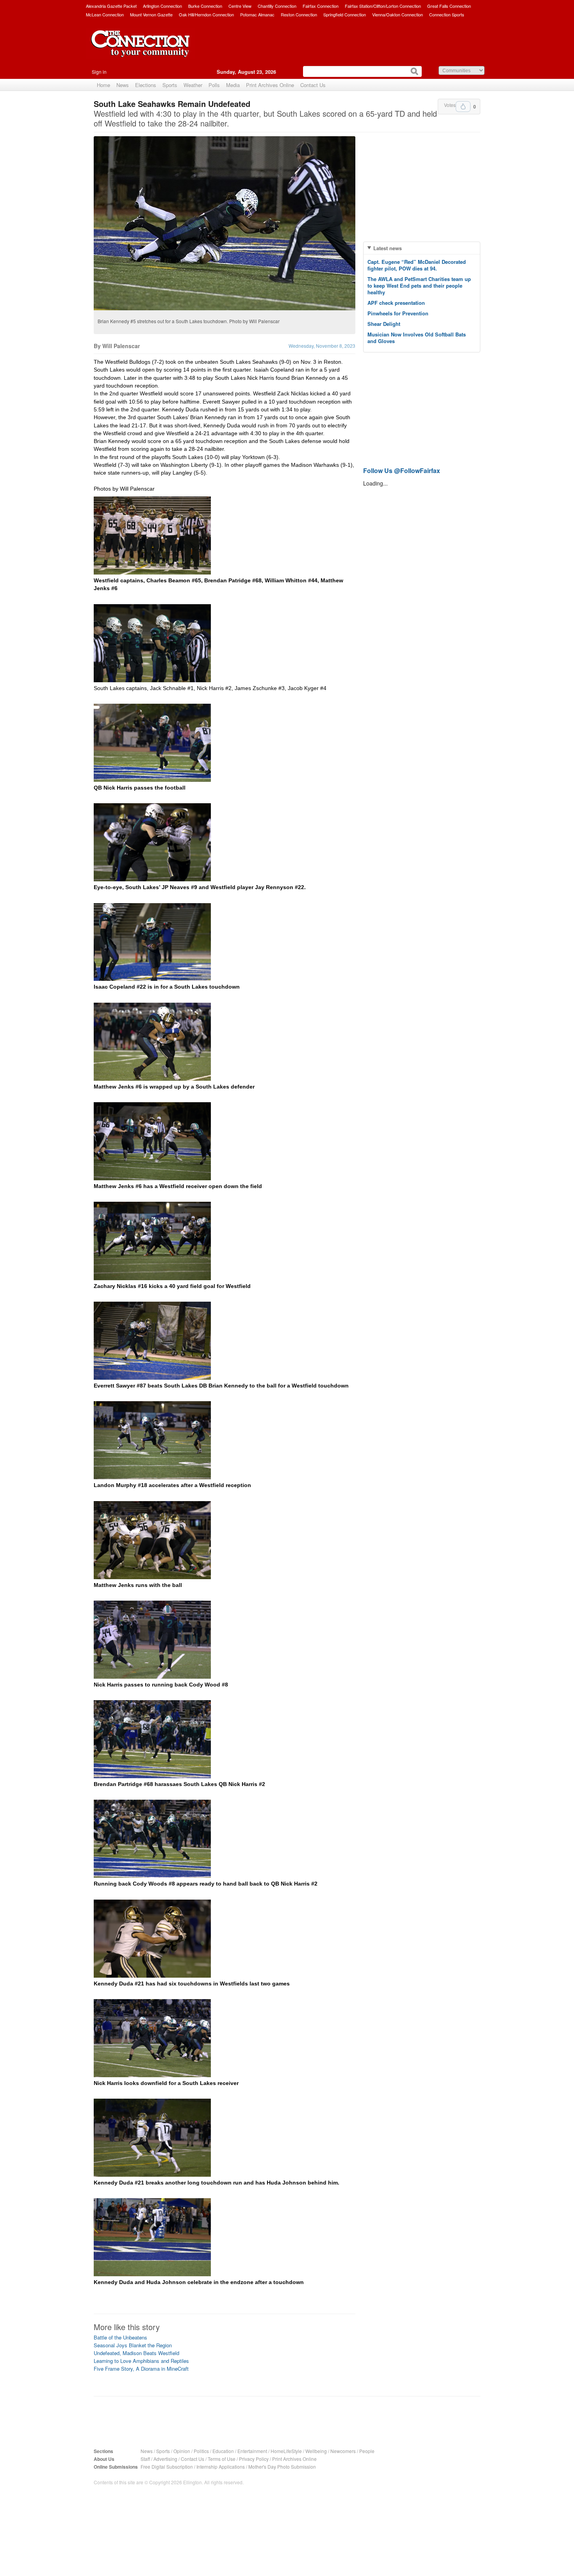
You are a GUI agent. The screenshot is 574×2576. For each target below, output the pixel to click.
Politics (201, 2451)
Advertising (165, 2459)
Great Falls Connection (449, 6)
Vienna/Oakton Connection (398, 14)
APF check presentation (396, 303)
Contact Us (313, 85)
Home (103, 85)
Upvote (463, 107)
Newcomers (343, 2451)
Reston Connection (299, 14)
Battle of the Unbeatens (120, 2337)
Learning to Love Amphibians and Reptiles (141, 2361)
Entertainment (252, 2451)
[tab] (422, 248)
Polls (214, 85)
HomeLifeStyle (286, 2451)
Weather (193, 85)
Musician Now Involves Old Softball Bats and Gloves (417, 338)
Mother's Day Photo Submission (282, 2467)
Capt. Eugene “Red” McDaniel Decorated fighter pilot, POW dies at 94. (417, 265)
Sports (170, 85)
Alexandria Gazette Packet (111, 6)
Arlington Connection (162, 6)
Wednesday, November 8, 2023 (322, 346)
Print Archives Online (270, 85)
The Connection (141, 50)
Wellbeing (316, 2451)
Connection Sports (447, 14)
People (367, 2451)
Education (223, 2451)
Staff (145, 2459)
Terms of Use (222, 2459)
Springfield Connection (345, 14)
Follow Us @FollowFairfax (402, 471)
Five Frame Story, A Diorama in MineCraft (141, 2369)
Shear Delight (384, 324)
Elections (146, 85)
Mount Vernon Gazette (151, 14)
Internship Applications (221, 2467)
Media (233, 85)
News (123, 85)
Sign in (99, 72)
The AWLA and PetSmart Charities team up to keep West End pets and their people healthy (419, 286)
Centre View (240, 6)
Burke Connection (205, 6)
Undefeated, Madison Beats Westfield (136, 2353)
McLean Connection (105, 14)
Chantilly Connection (277, 6)
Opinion (182, 2451)
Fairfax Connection (321, 6)
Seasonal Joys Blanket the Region (133, 2345)
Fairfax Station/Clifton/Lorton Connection (383, 6)
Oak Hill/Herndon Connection (206, 14)
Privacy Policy (254, 2459)
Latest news (388, 248)
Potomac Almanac (257, 14)
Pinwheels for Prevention (398, 313)
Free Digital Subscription (167, 2467)
